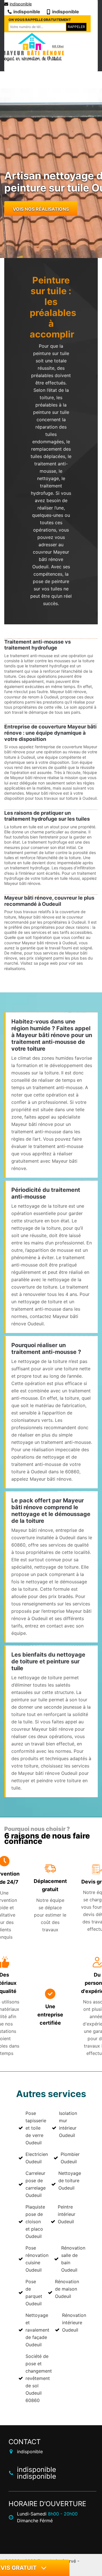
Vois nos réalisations (41, 209)
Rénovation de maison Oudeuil (67, 2289)
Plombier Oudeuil (70, 2158)
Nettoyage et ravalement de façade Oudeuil (37, 2330)
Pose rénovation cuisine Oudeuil (37, 2259)
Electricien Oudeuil (37, 2158)
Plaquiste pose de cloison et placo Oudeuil (35, 2222)
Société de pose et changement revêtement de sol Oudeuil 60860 (39, 2378)
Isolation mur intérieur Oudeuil (68, 2124)
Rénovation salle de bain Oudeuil (73, 2259)
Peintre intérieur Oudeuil (67, 2214)
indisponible (21, 4)
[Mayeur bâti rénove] (33, 47)
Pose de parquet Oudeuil (34, 2293)
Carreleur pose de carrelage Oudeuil (36, 2184)
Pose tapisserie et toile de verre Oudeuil (36, 2128)
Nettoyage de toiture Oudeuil (70, 2181)
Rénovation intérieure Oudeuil (74, 2323)
